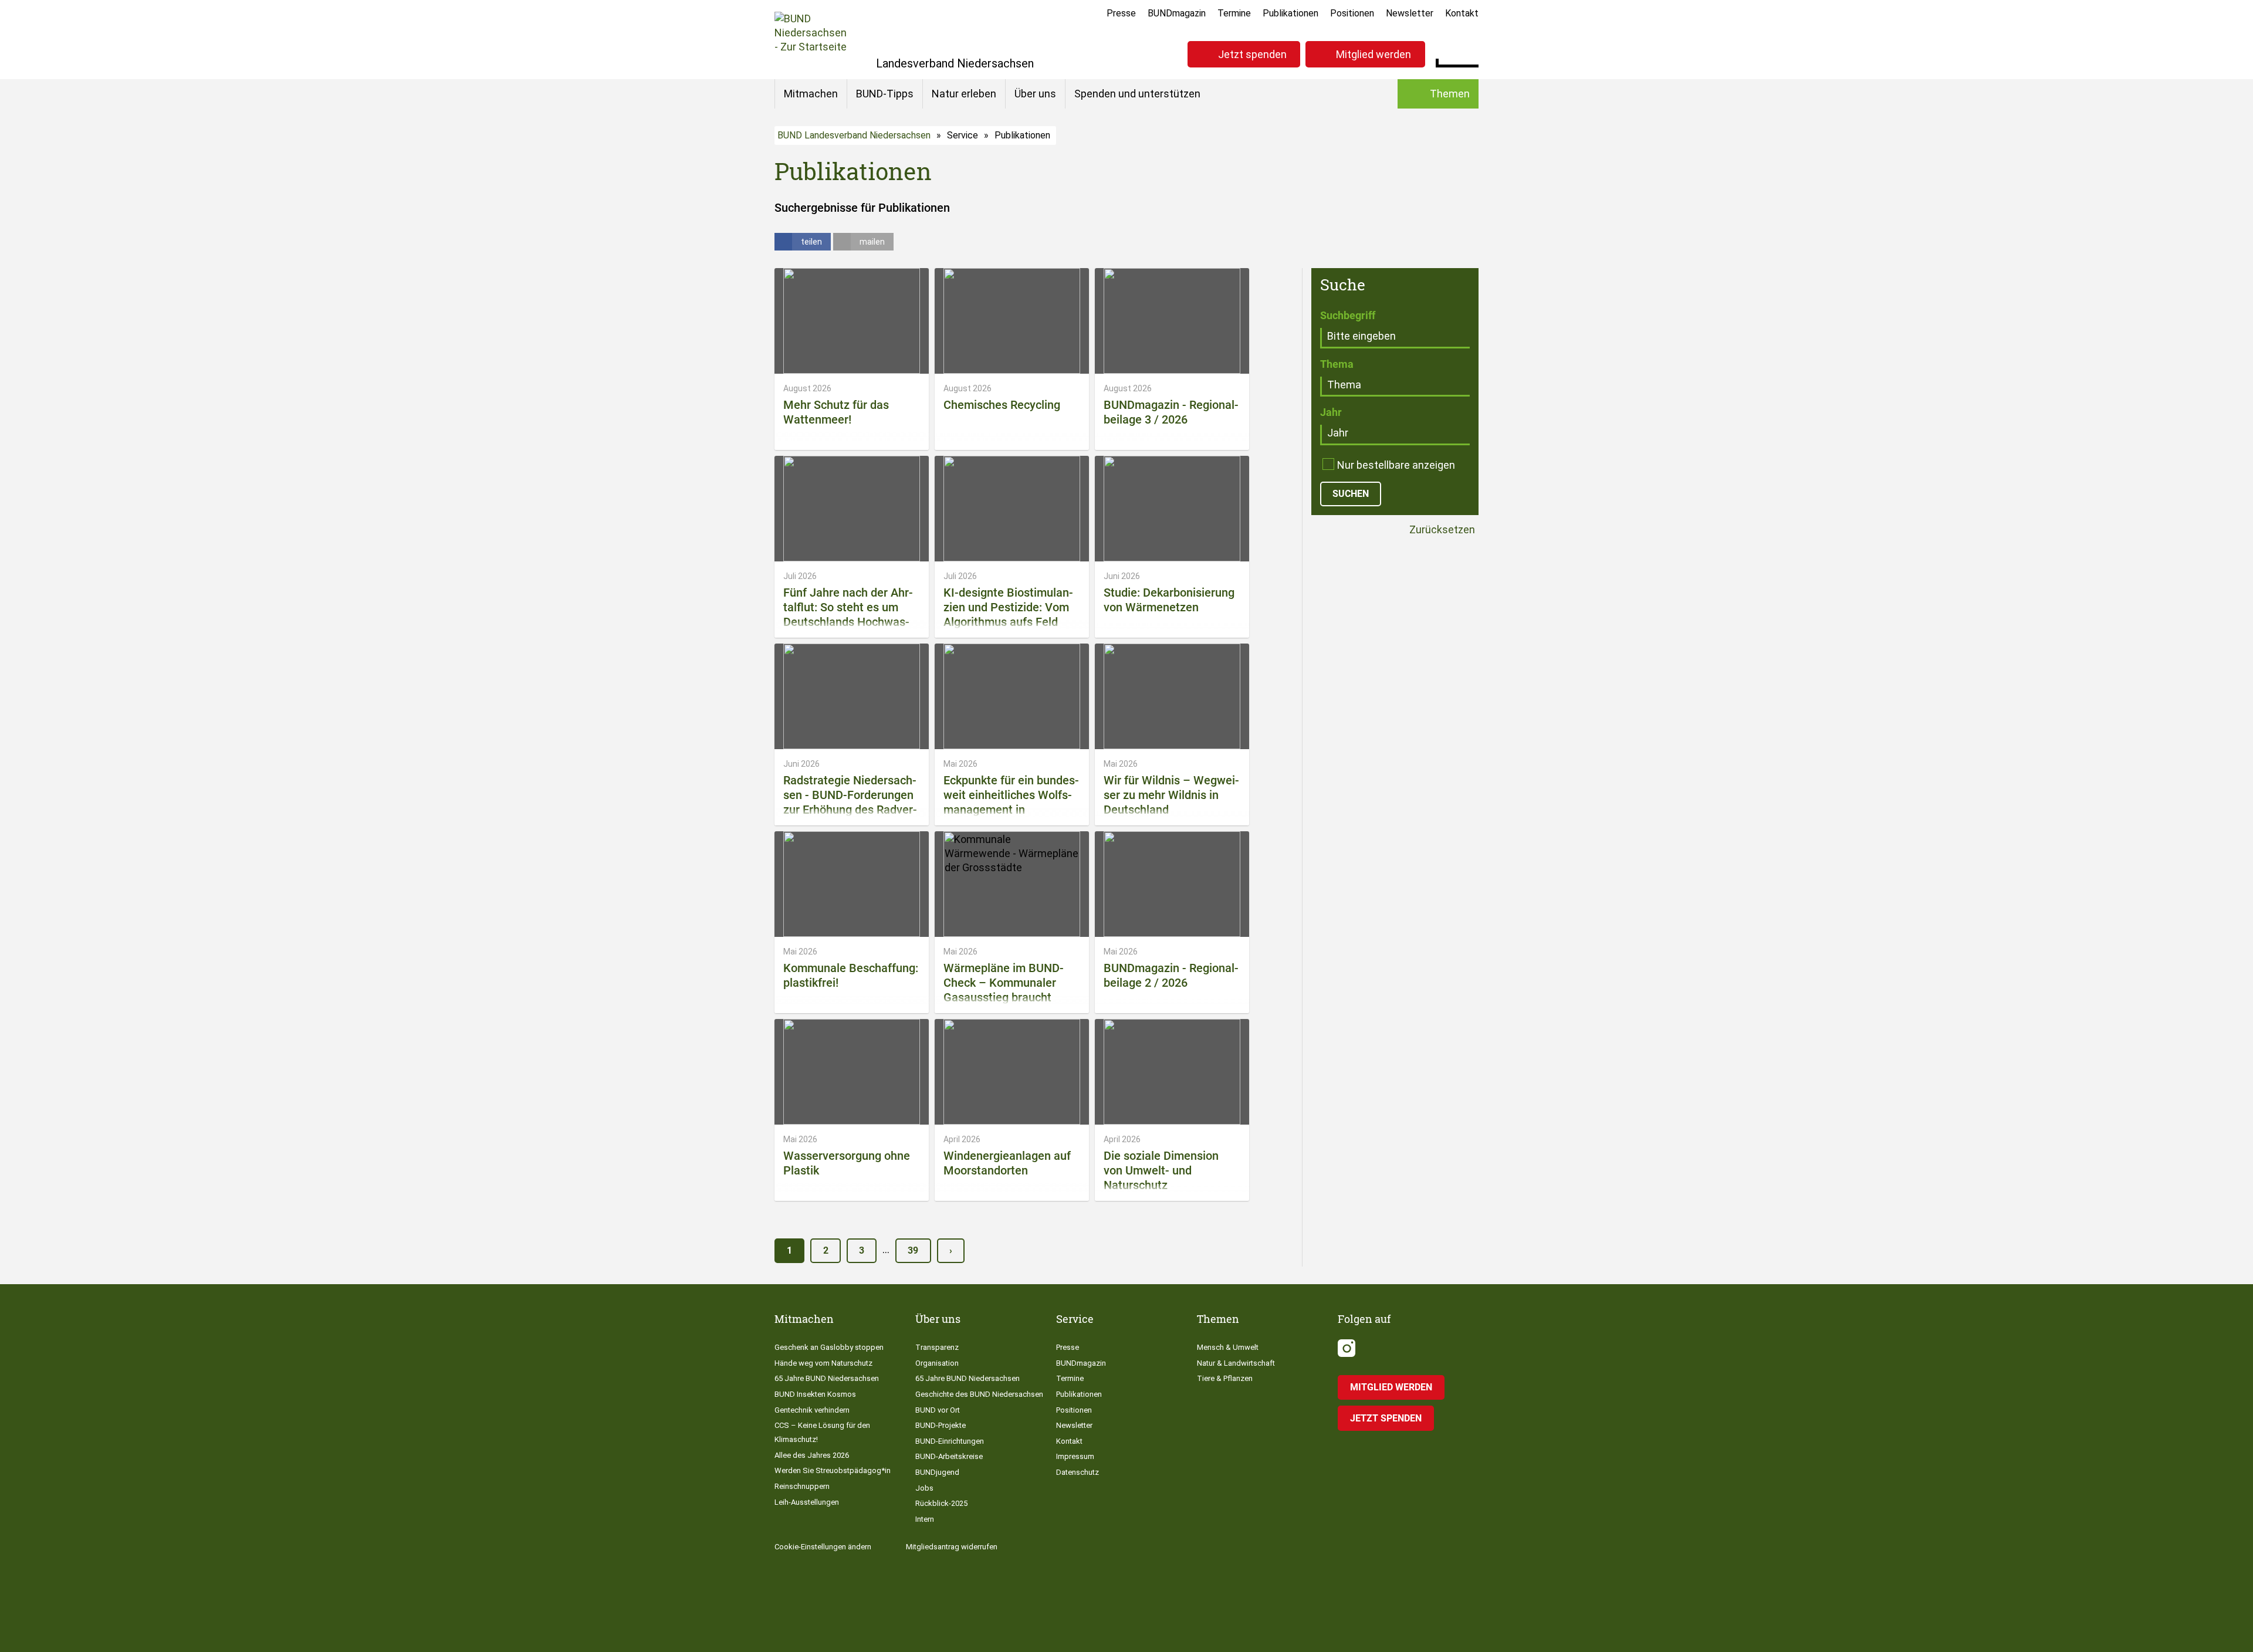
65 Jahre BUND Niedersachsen (827, 1378)
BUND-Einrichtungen (950, 1441)
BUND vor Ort (938, 1410)
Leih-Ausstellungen (807, 1502)
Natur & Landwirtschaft (1236, 1363)
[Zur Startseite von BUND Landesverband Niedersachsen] (811, 40)
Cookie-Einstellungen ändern (823, 1547)
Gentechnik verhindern (812, 1410)
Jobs (924, 1488)
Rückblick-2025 (941, 1503)
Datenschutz (1078, 1472)
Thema (1337, 364)
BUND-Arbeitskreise (949, 1456)
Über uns (1035, 94)
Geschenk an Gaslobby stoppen (829, 1347)
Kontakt (1462, 13)
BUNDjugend (937, 1472)
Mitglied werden (1374, 54)
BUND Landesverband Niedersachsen (854, 135)
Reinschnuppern (802, 1486)
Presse (1121, 13)
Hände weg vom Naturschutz (823, 1363)
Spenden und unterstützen (1137, 94)
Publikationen (1290, 13)
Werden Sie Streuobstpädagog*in (833, 1470)
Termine (1234, 13)
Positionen (1352, 13)
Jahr (1331, 412)
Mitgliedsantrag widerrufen (952, 1547)
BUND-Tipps (885, 94)
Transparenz (937, 1347)
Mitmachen (811, 94)
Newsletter (1410, 13)
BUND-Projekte (941, 1425)
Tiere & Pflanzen (1225, 1378)
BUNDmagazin (1177, 13)
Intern (925, 1519)
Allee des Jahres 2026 (812, 1455)
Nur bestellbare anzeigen (1396, 465)
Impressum (1075, 1456)
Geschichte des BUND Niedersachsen (979, 1394)
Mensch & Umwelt (1228, 1347)
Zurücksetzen (1441, 530)
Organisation (937, 1363)
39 (913, 1250)
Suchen (1469, 53)
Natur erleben (964, 94)
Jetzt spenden (1252, 54)
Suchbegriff (1348, 315)
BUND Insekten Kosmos (815, 1394)
